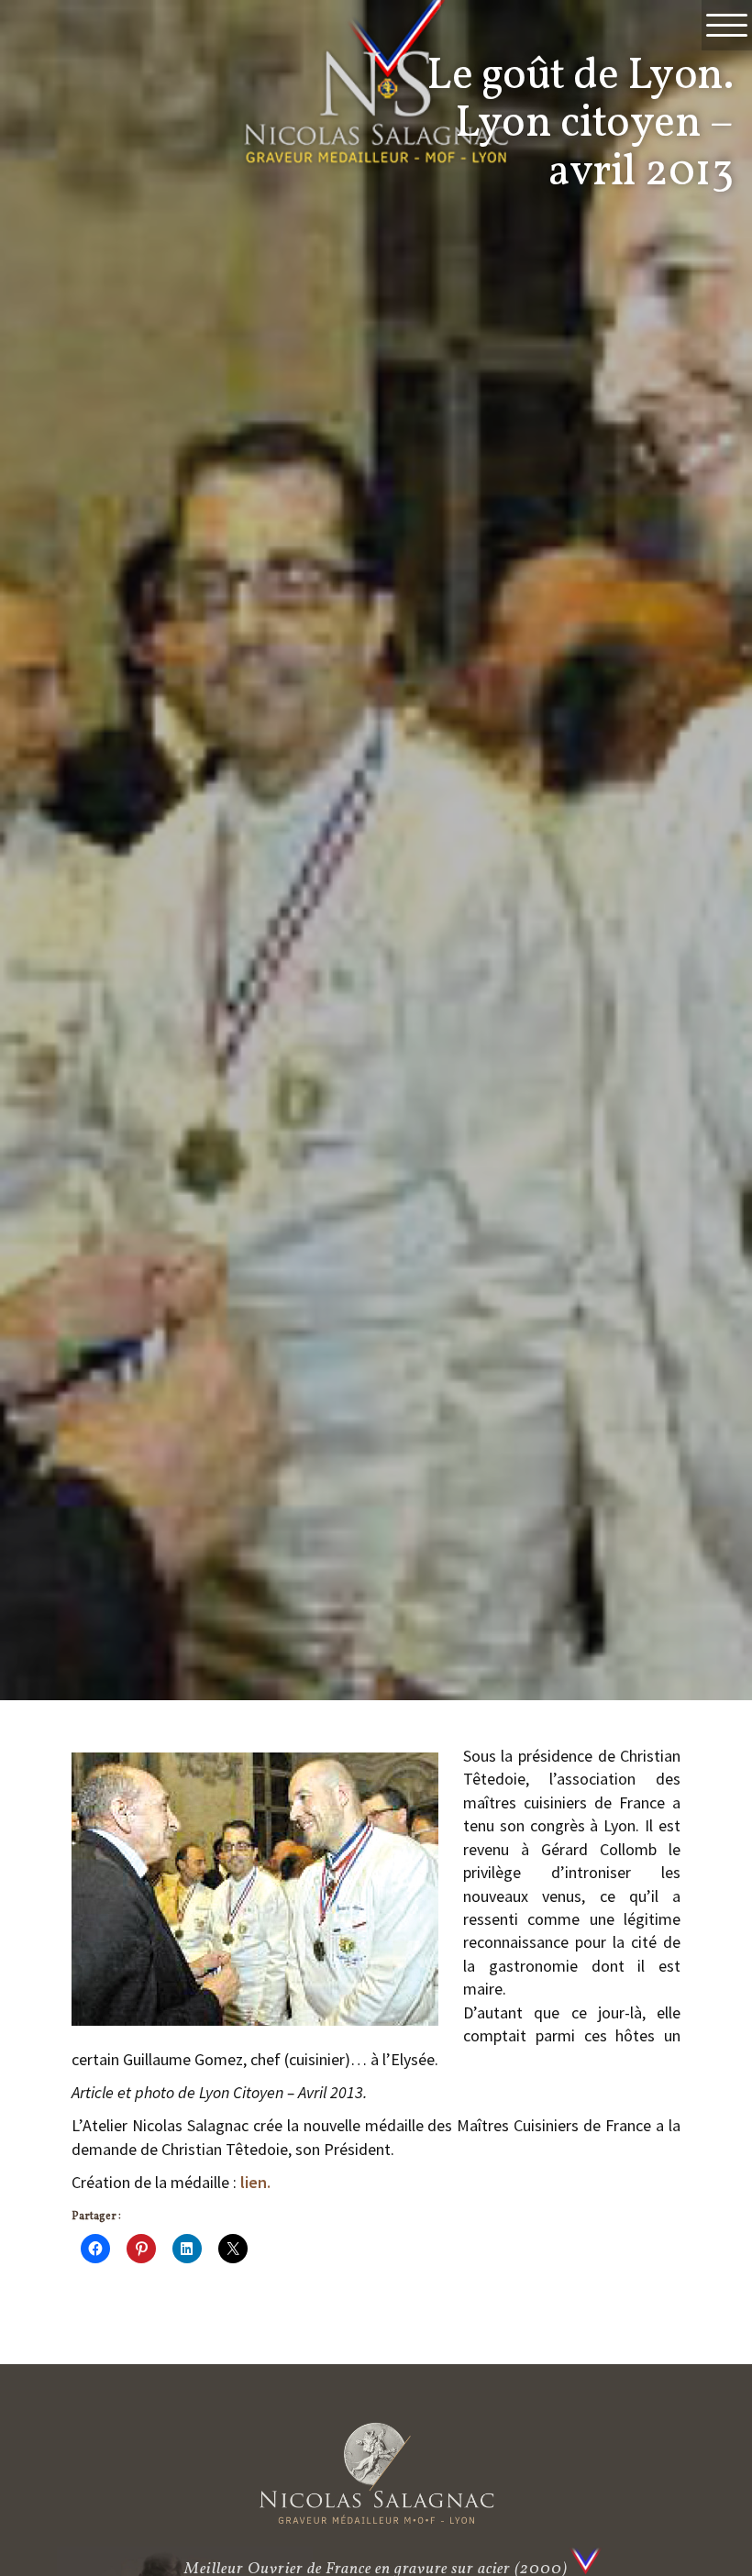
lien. (255, 2182)
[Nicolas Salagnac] (376, 2473)
